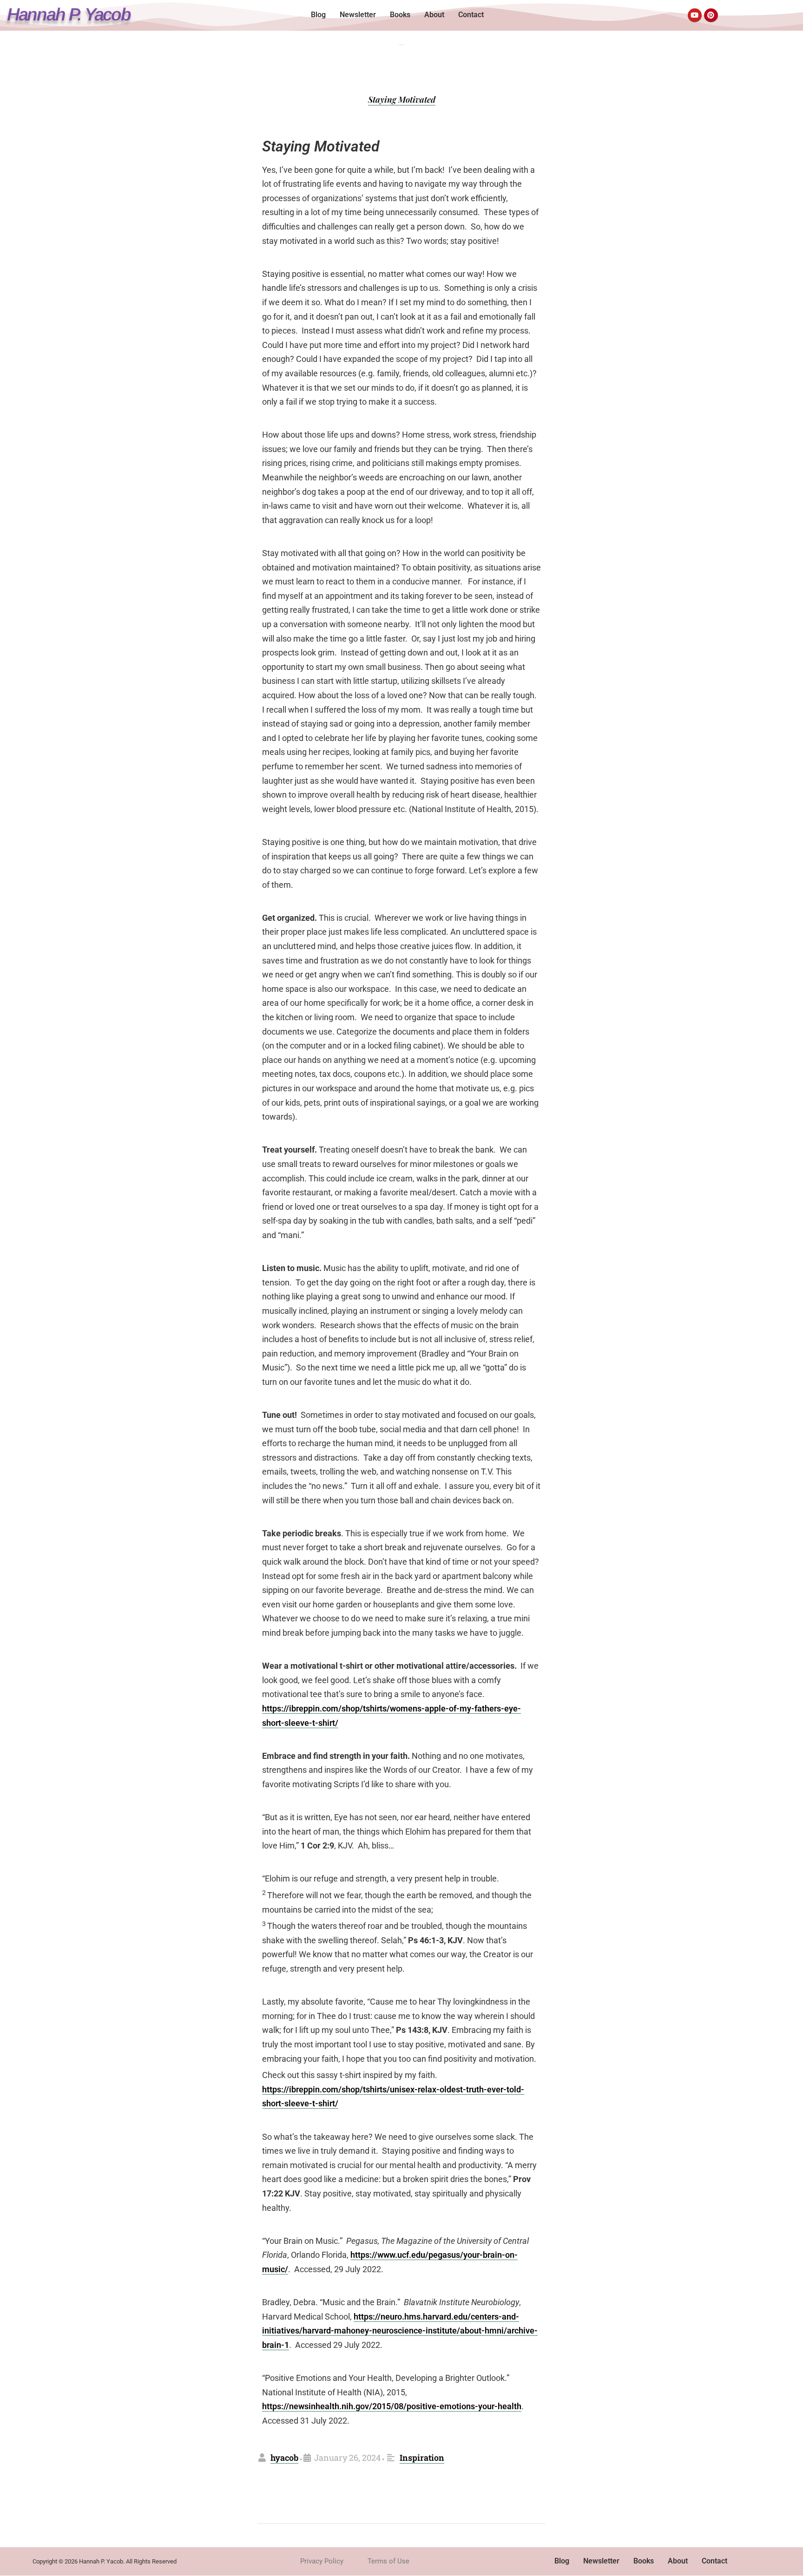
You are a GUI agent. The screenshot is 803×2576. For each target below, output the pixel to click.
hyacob (284, 2458)
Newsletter (358, 15)
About (434, 15)
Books (400, 15)
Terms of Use (388, 2561)
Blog (318, 15)
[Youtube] (695, 15)
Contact (471, 15)
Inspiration (422, 2458)
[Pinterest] (711, 15)
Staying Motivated (402, 99)
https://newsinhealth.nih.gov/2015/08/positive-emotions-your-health (392, 2406)
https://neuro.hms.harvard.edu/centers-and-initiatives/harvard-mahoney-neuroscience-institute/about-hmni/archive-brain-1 (400, 2331)
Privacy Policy (322, 2561)
